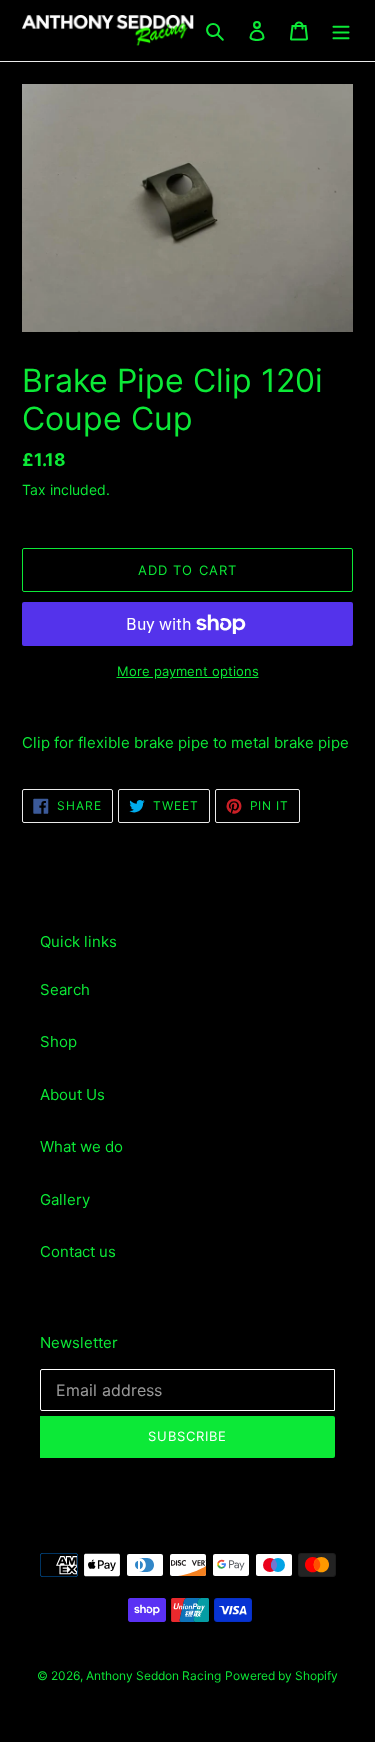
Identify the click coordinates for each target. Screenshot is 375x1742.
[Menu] (341, 30)
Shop (58, 1041)
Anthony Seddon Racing (153, 1675)
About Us (72, 1094)
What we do (81, 1146)
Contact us (78, 1251)
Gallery (65, 1199)
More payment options (188, 671)
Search (65, 989)
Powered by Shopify (281, 1675)
